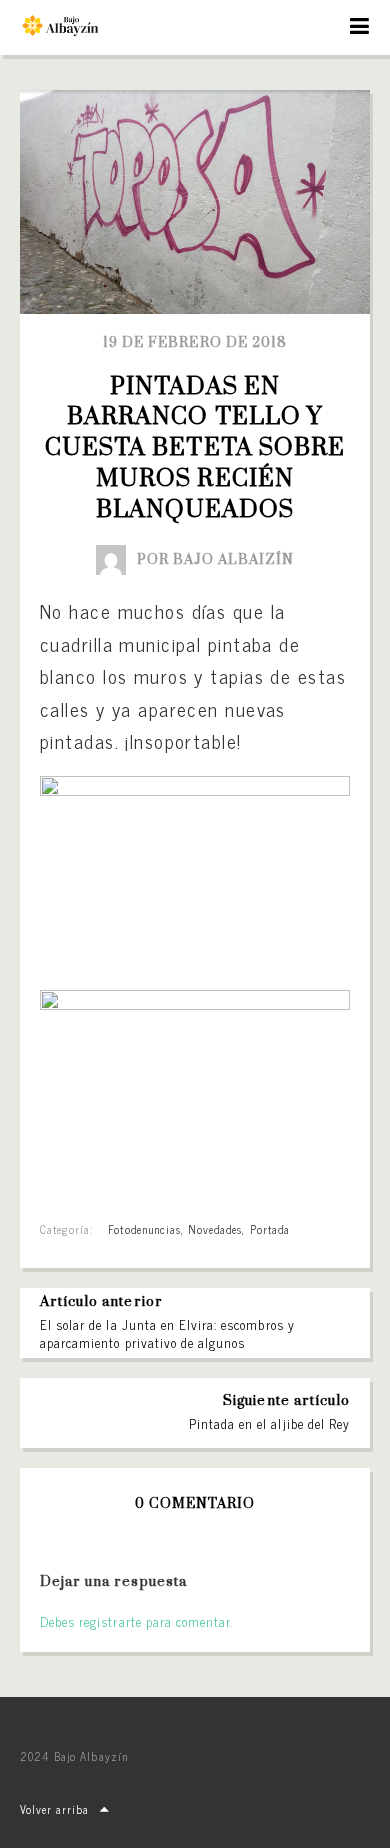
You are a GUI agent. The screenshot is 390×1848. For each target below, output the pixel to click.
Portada (270, 1229)
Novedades (215, 1229)
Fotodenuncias (144, 1229)
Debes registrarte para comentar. (136, 1621)
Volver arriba (55, 1809)
